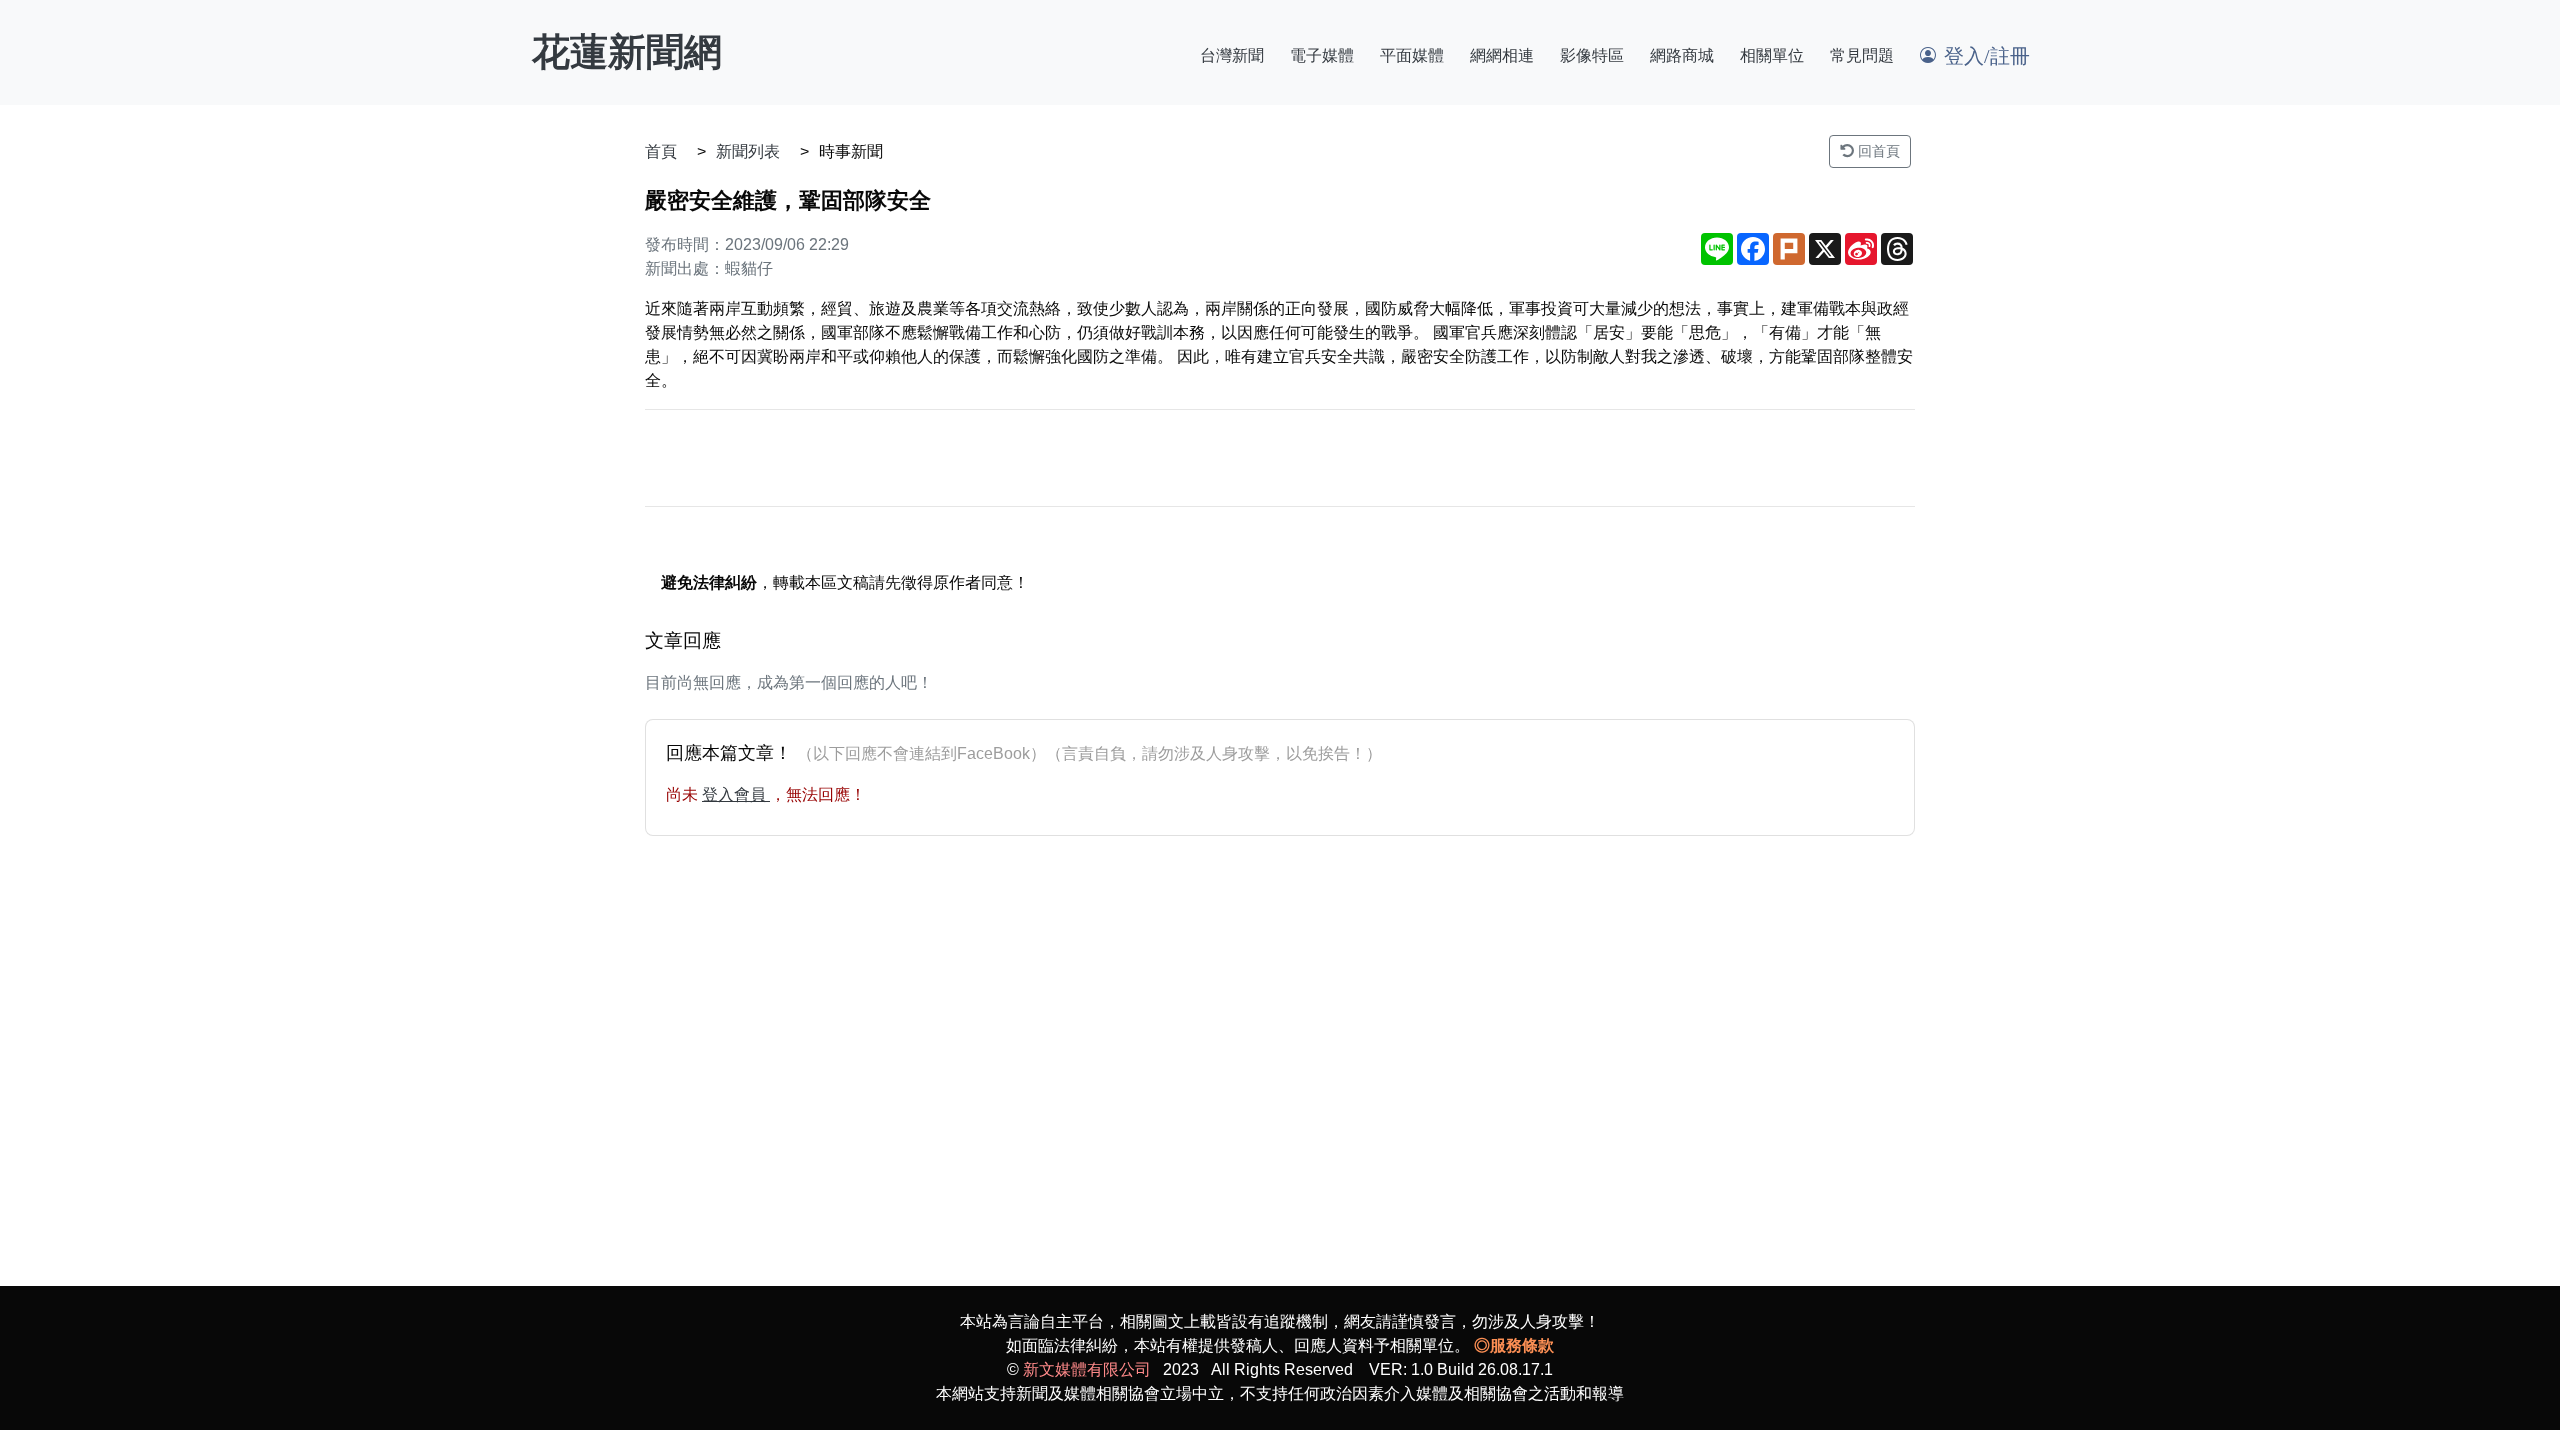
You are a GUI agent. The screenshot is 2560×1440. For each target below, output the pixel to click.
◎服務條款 (1514, 1345)
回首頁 (1877, 151)
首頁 (661, 151)
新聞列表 (748, 151)
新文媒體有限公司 (1087, 1369)
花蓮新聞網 (627, 52)
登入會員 (736, 794)
